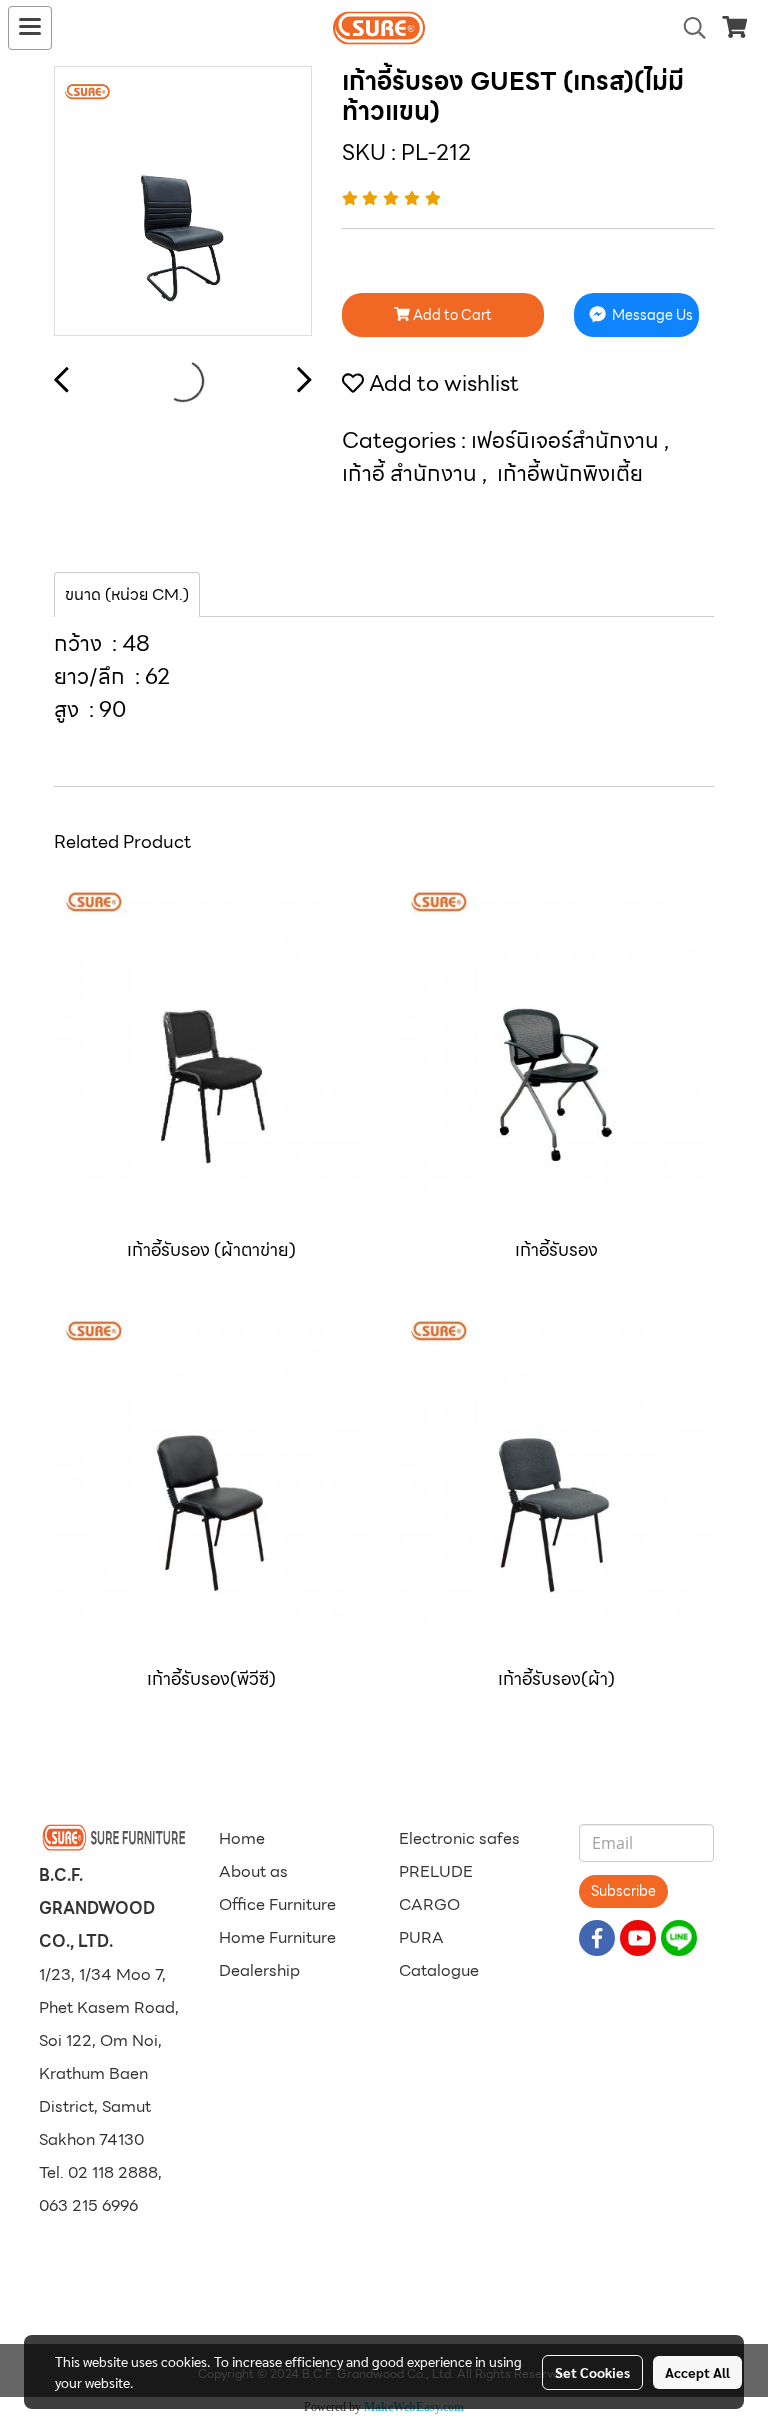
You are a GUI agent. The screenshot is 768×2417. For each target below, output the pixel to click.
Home (242, 1838)
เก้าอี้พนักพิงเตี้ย (570, 473)
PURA (421, 1937)
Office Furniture (277, 1904)
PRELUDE (436, 1871)
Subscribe (623, 1891)
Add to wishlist (441, 383)
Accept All (697, 2372)
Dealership (259, 1970)
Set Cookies (592, 2372)
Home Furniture (277, 1937)
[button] (688, 28)
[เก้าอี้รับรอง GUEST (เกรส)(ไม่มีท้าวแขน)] (183, 202)
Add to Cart (451, 315)
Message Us (651, 315)
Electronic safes (459, 1838)
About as (253, 1871)
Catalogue (439, 1970)
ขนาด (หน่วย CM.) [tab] (127, 594)
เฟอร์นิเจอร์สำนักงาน (567, 440)
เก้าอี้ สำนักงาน (412, 473)
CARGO (429, 1904)
